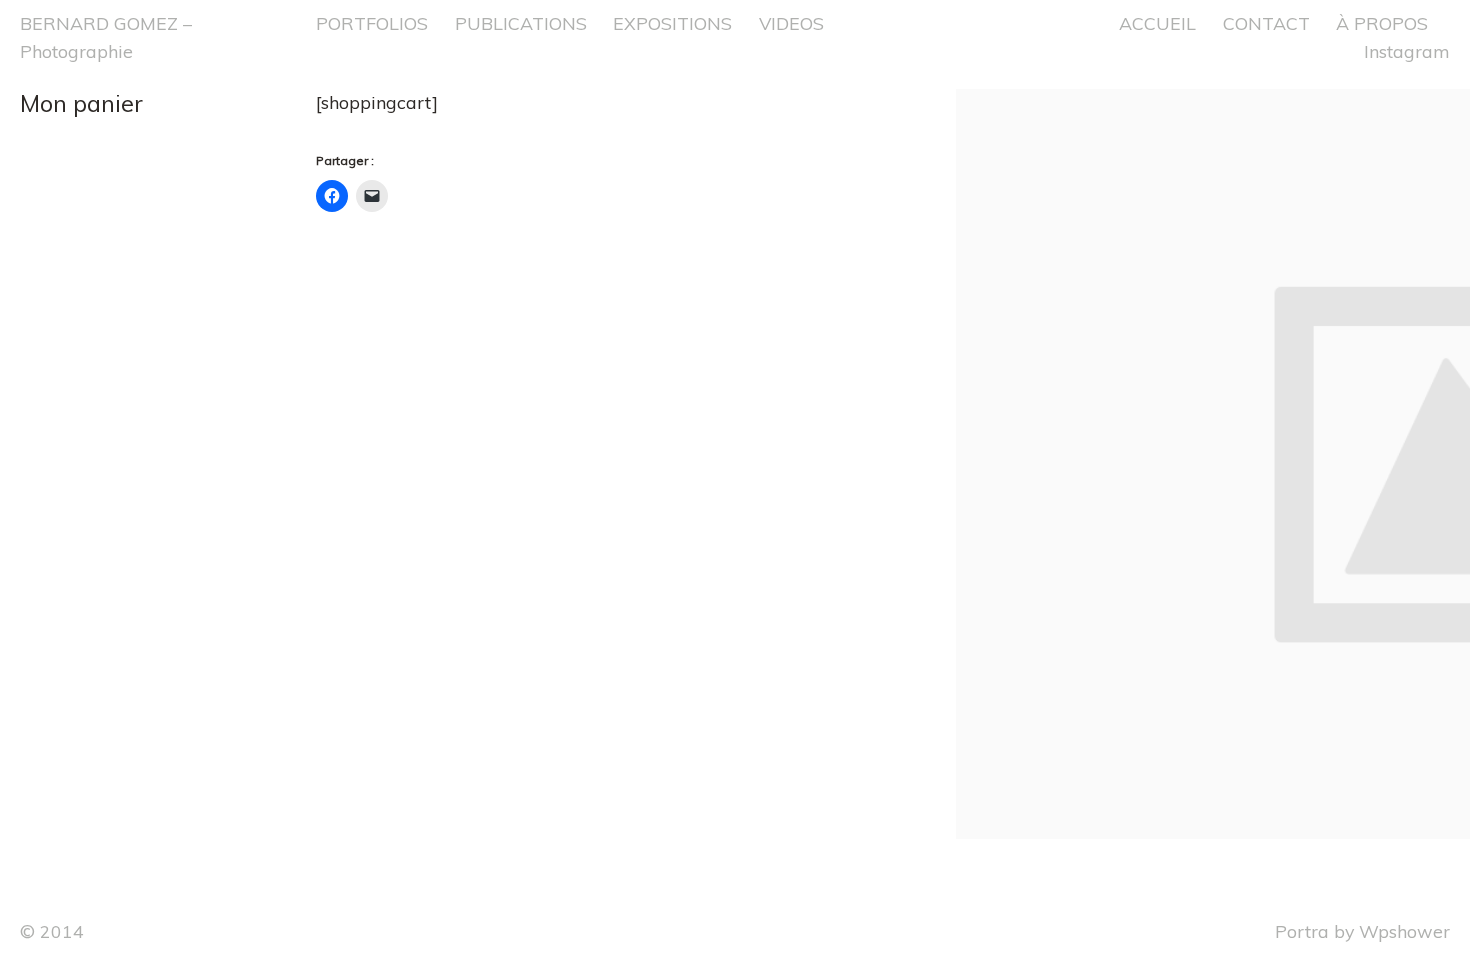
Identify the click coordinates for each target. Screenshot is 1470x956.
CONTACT (1266, 23)
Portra (1302, 931)
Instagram (1407, 51)
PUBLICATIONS (521, 23)
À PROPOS (1382, 23)
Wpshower (1404, 931)
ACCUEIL (1157, 23)
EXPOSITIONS (672, 23)
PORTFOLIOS (372, 23)
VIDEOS (791, 23)
